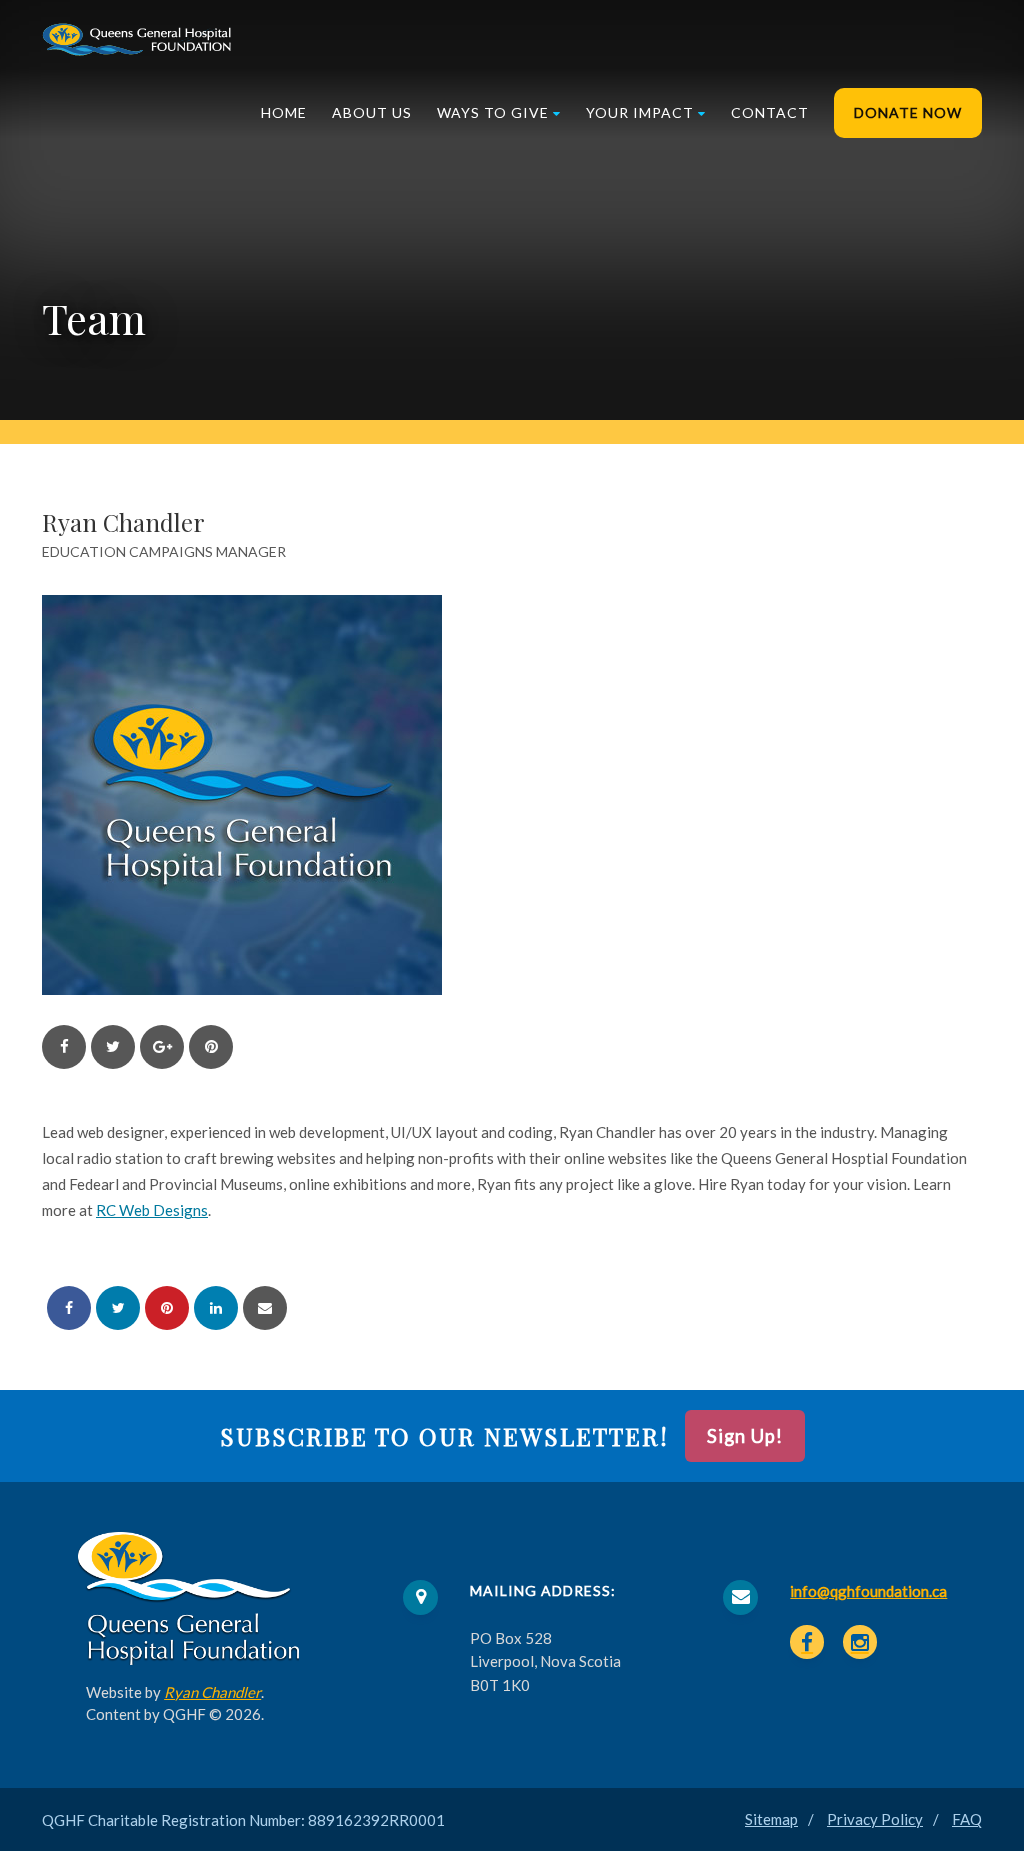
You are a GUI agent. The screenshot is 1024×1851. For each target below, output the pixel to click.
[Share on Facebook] (69, 1308)
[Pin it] (167, 1308)
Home (284, 112)
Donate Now (908, 112)
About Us (372, 112)
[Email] (265, 1308)
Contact (770, 112)
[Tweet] (118, 1308)
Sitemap (771, 1819)
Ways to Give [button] (493, 112)
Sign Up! (745, 1436)
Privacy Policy (875, 1819)
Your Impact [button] (640, 112)
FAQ (967, 1819)
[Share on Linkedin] (216, 1308)
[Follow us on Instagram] (860, 1642)
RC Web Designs (152, 1210)
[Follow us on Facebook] (807, 1642)
